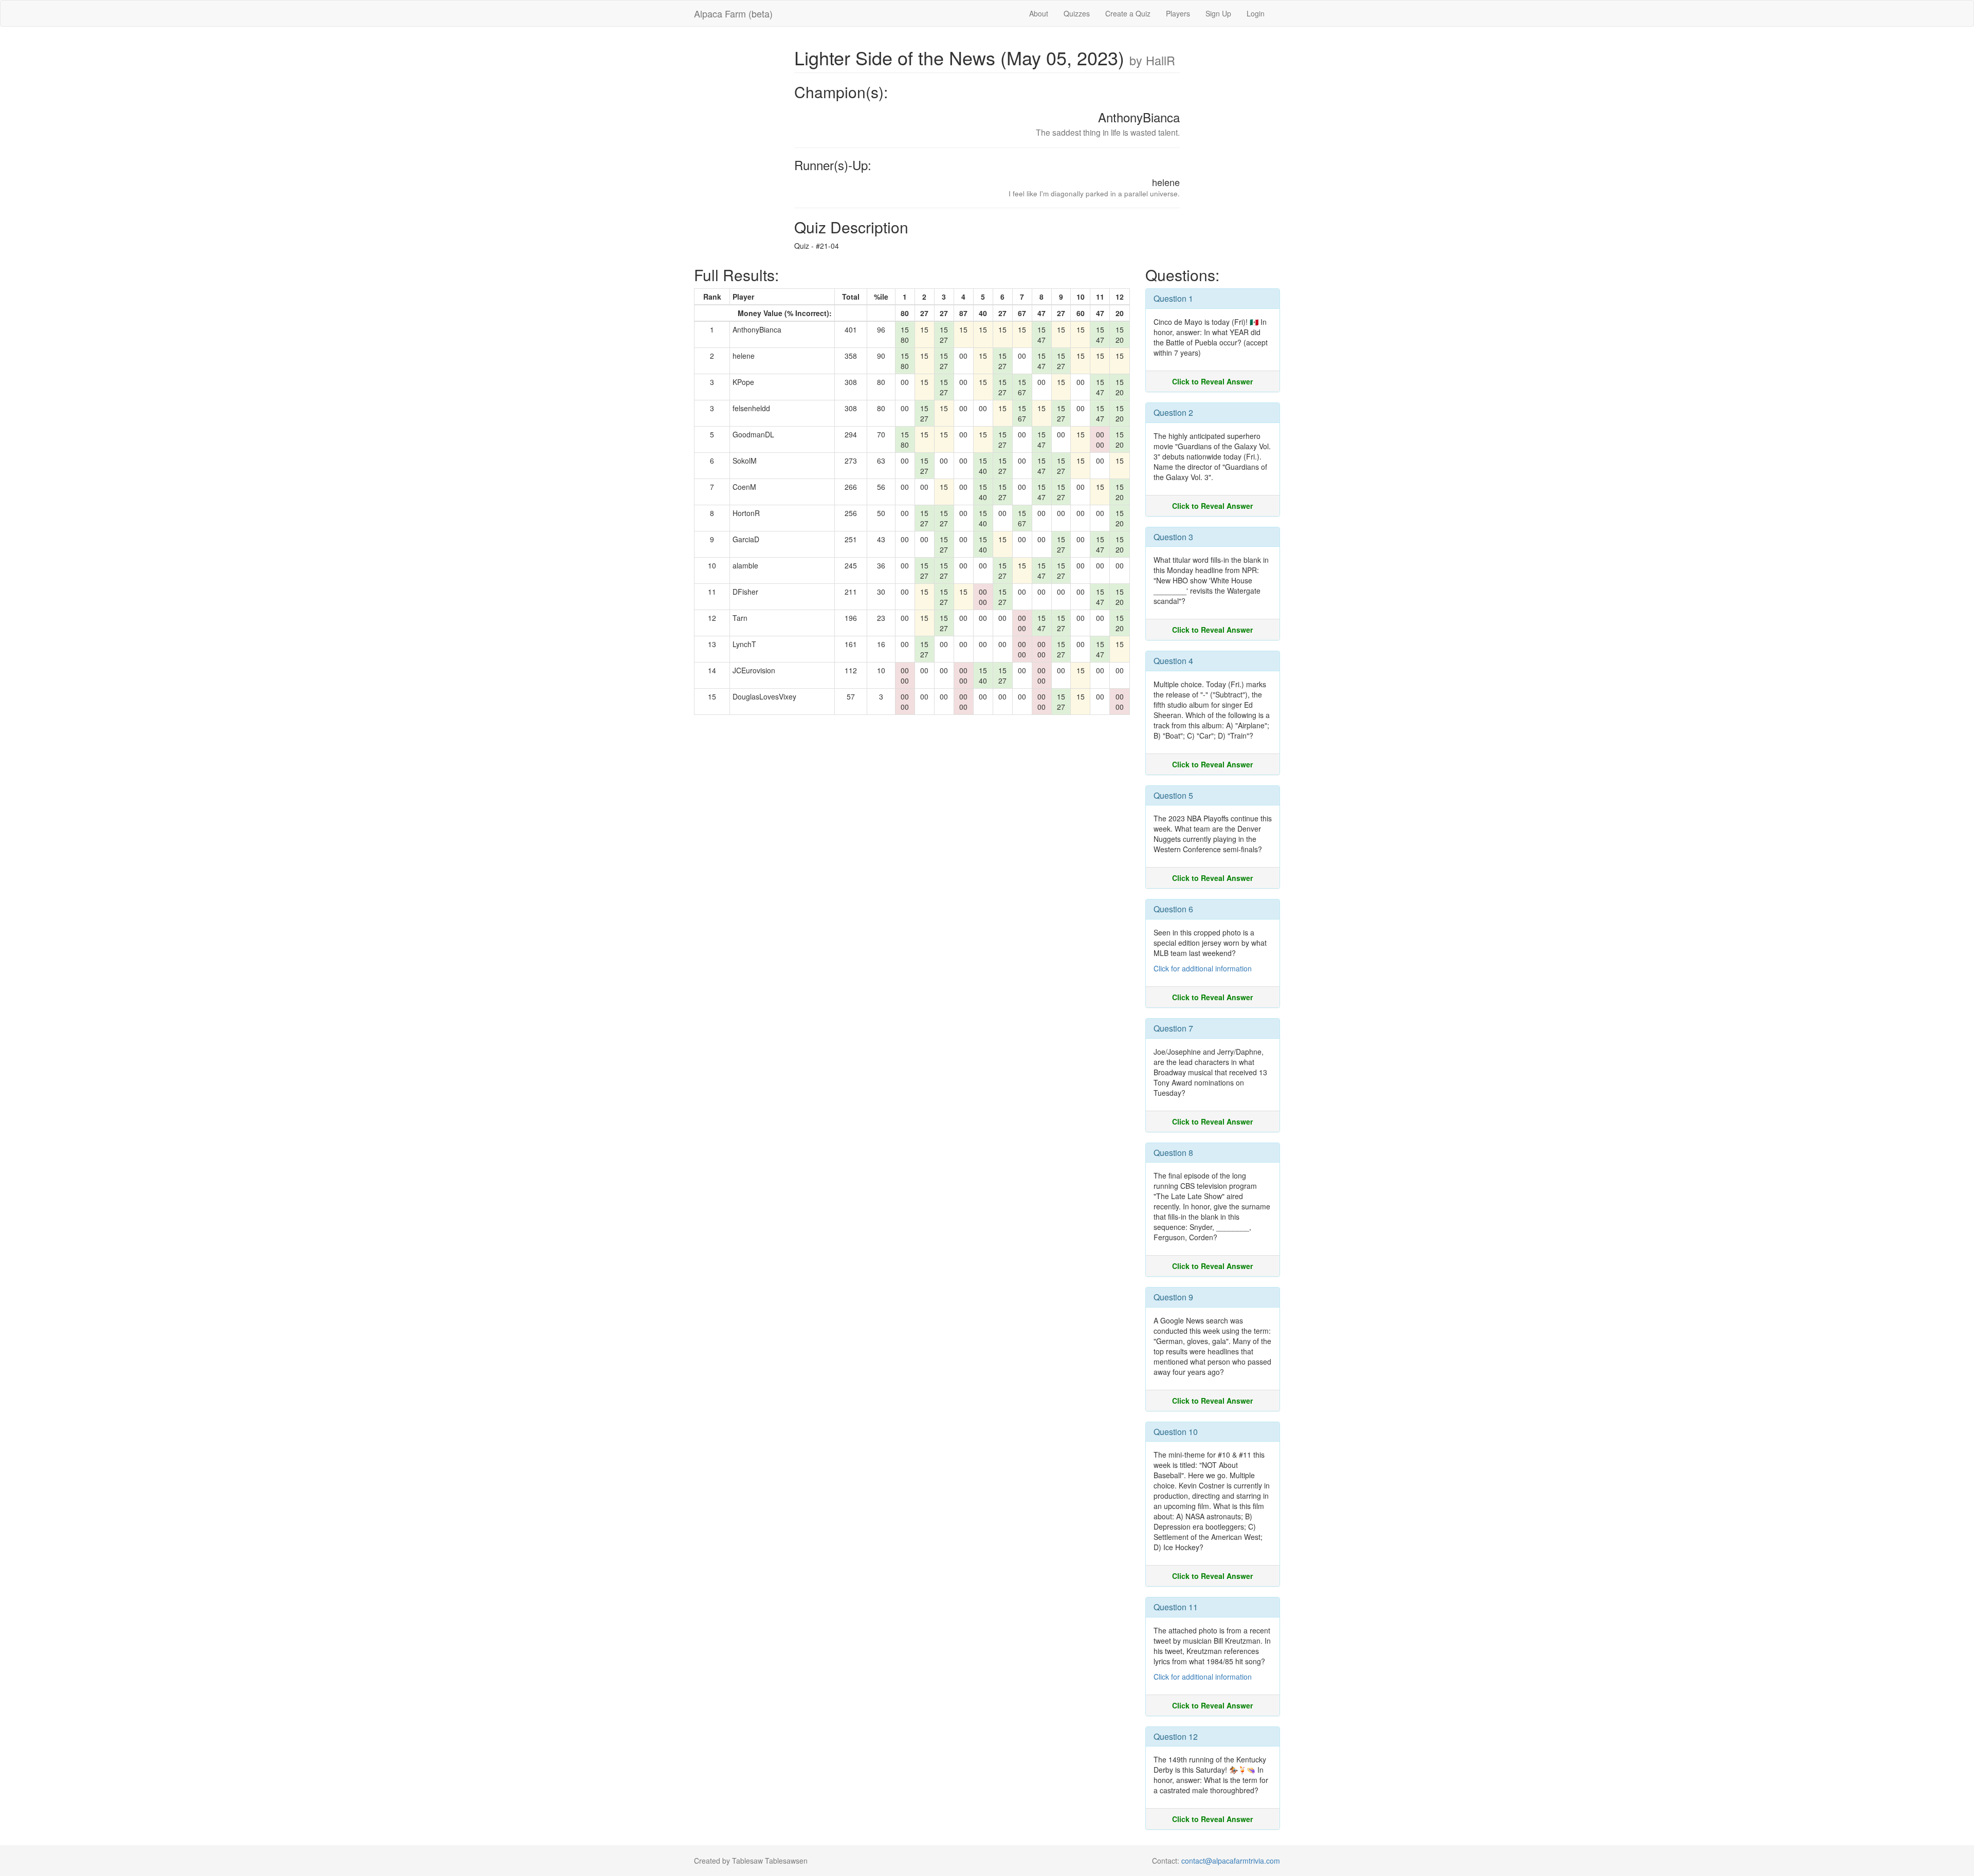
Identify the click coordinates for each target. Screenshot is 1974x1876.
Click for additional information (1203, 968)
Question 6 (1173, 909)
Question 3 (1173, 537)
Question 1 (1173, 298)
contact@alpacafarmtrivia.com (1231, 1861)
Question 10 (1176, 1432)
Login (1256, 13)
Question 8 (1173, 1153)
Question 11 (1176, 1607)
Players (1178, 13)
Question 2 (1173, 412)
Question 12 (1176, 1736)
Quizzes (1077, 13)
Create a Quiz (1128, 13)
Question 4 (1173, 661)
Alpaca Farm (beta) (733, 13)
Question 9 (1173, 1297)
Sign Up (1218, 13)
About (1039, 13)
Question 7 (1173, 1028)
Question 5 (1173, 795)
